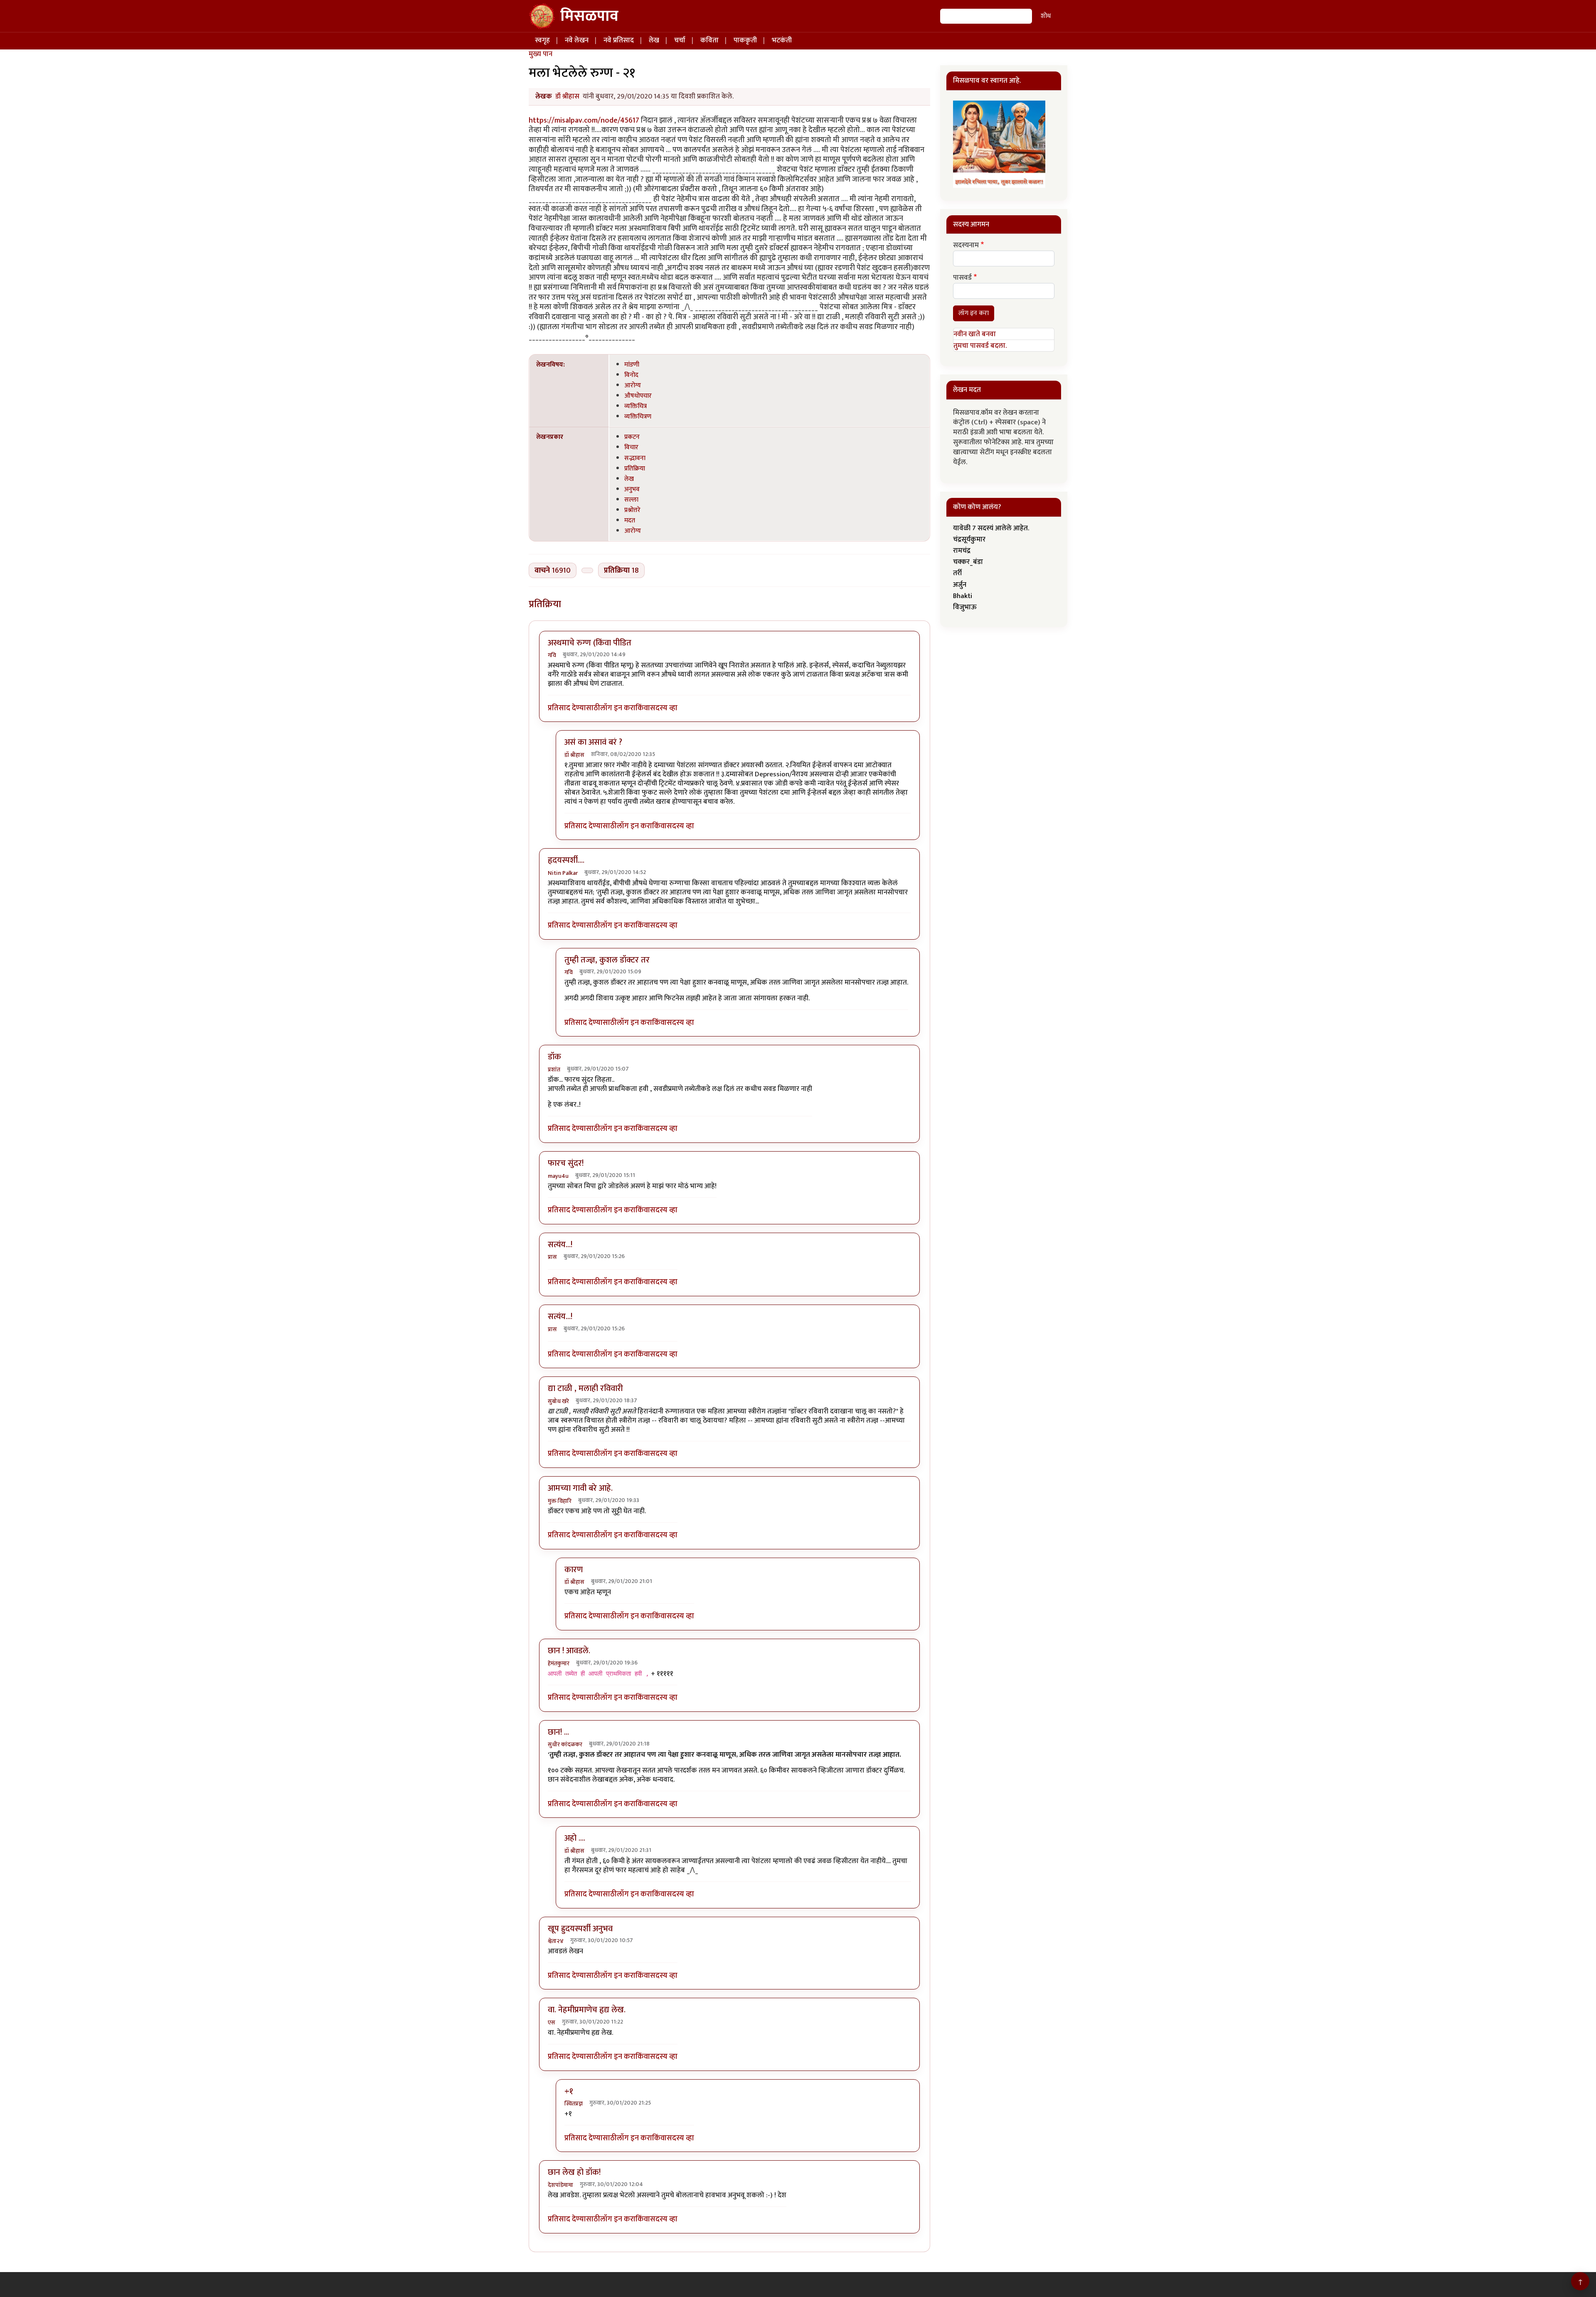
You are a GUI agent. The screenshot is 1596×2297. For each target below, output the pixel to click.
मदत (630, 520)
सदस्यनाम (966, 246)
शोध (1046, 16)
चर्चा (680, 40)
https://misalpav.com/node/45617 (584, 120)
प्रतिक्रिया (635, 468)
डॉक (554, 1057)
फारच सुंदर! (566, 1163)
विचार (631, 447)
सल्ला (631, 500)
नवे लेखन (577, 40)
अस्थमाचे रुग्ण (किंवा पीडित (590, 643)
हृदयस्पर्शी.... (566, 860)
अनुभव (632, 489)
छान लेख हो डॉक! (574, 2172)
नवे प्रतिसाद (619, 40)
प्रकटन (632, 437)
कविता (709, 40)
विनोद (631, 375)
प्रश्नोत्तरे (632, 510)
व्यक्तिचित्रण (638, 416)
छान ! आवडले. (569, 1651)
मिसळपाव (589, 16)
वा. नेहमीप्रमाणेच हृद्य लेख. (587, 2010)
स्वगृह (542, 40)
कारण (574, 1570)
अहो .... (575, 1838)
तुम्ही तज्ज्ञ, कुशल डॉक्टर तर (607, 960)
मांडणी (632, 364)
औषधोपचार (638, 396)
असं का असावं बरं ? (593, 742)
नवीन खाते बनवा (975, 334)
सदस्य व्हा (664, 708)
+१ (569, 2091)
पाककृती (745, 40)
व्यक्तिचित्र (635, 406)
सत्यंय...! (560, 1245)
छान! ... (558, 1732)
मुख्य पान (541, 54)
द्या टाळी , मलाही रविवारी (585, 1389)
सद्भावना (635, 458)
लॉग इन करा (618, 708)
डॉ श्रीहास (567, 96)
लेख (654, 40)
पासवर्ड (962, 278)
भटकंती (782, 40)
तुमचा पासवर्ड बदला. (980, 346)
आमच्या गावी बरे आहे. (580, 1488)
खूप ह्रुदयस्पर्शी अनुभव (580, 1929)
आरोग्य (633, 385)
